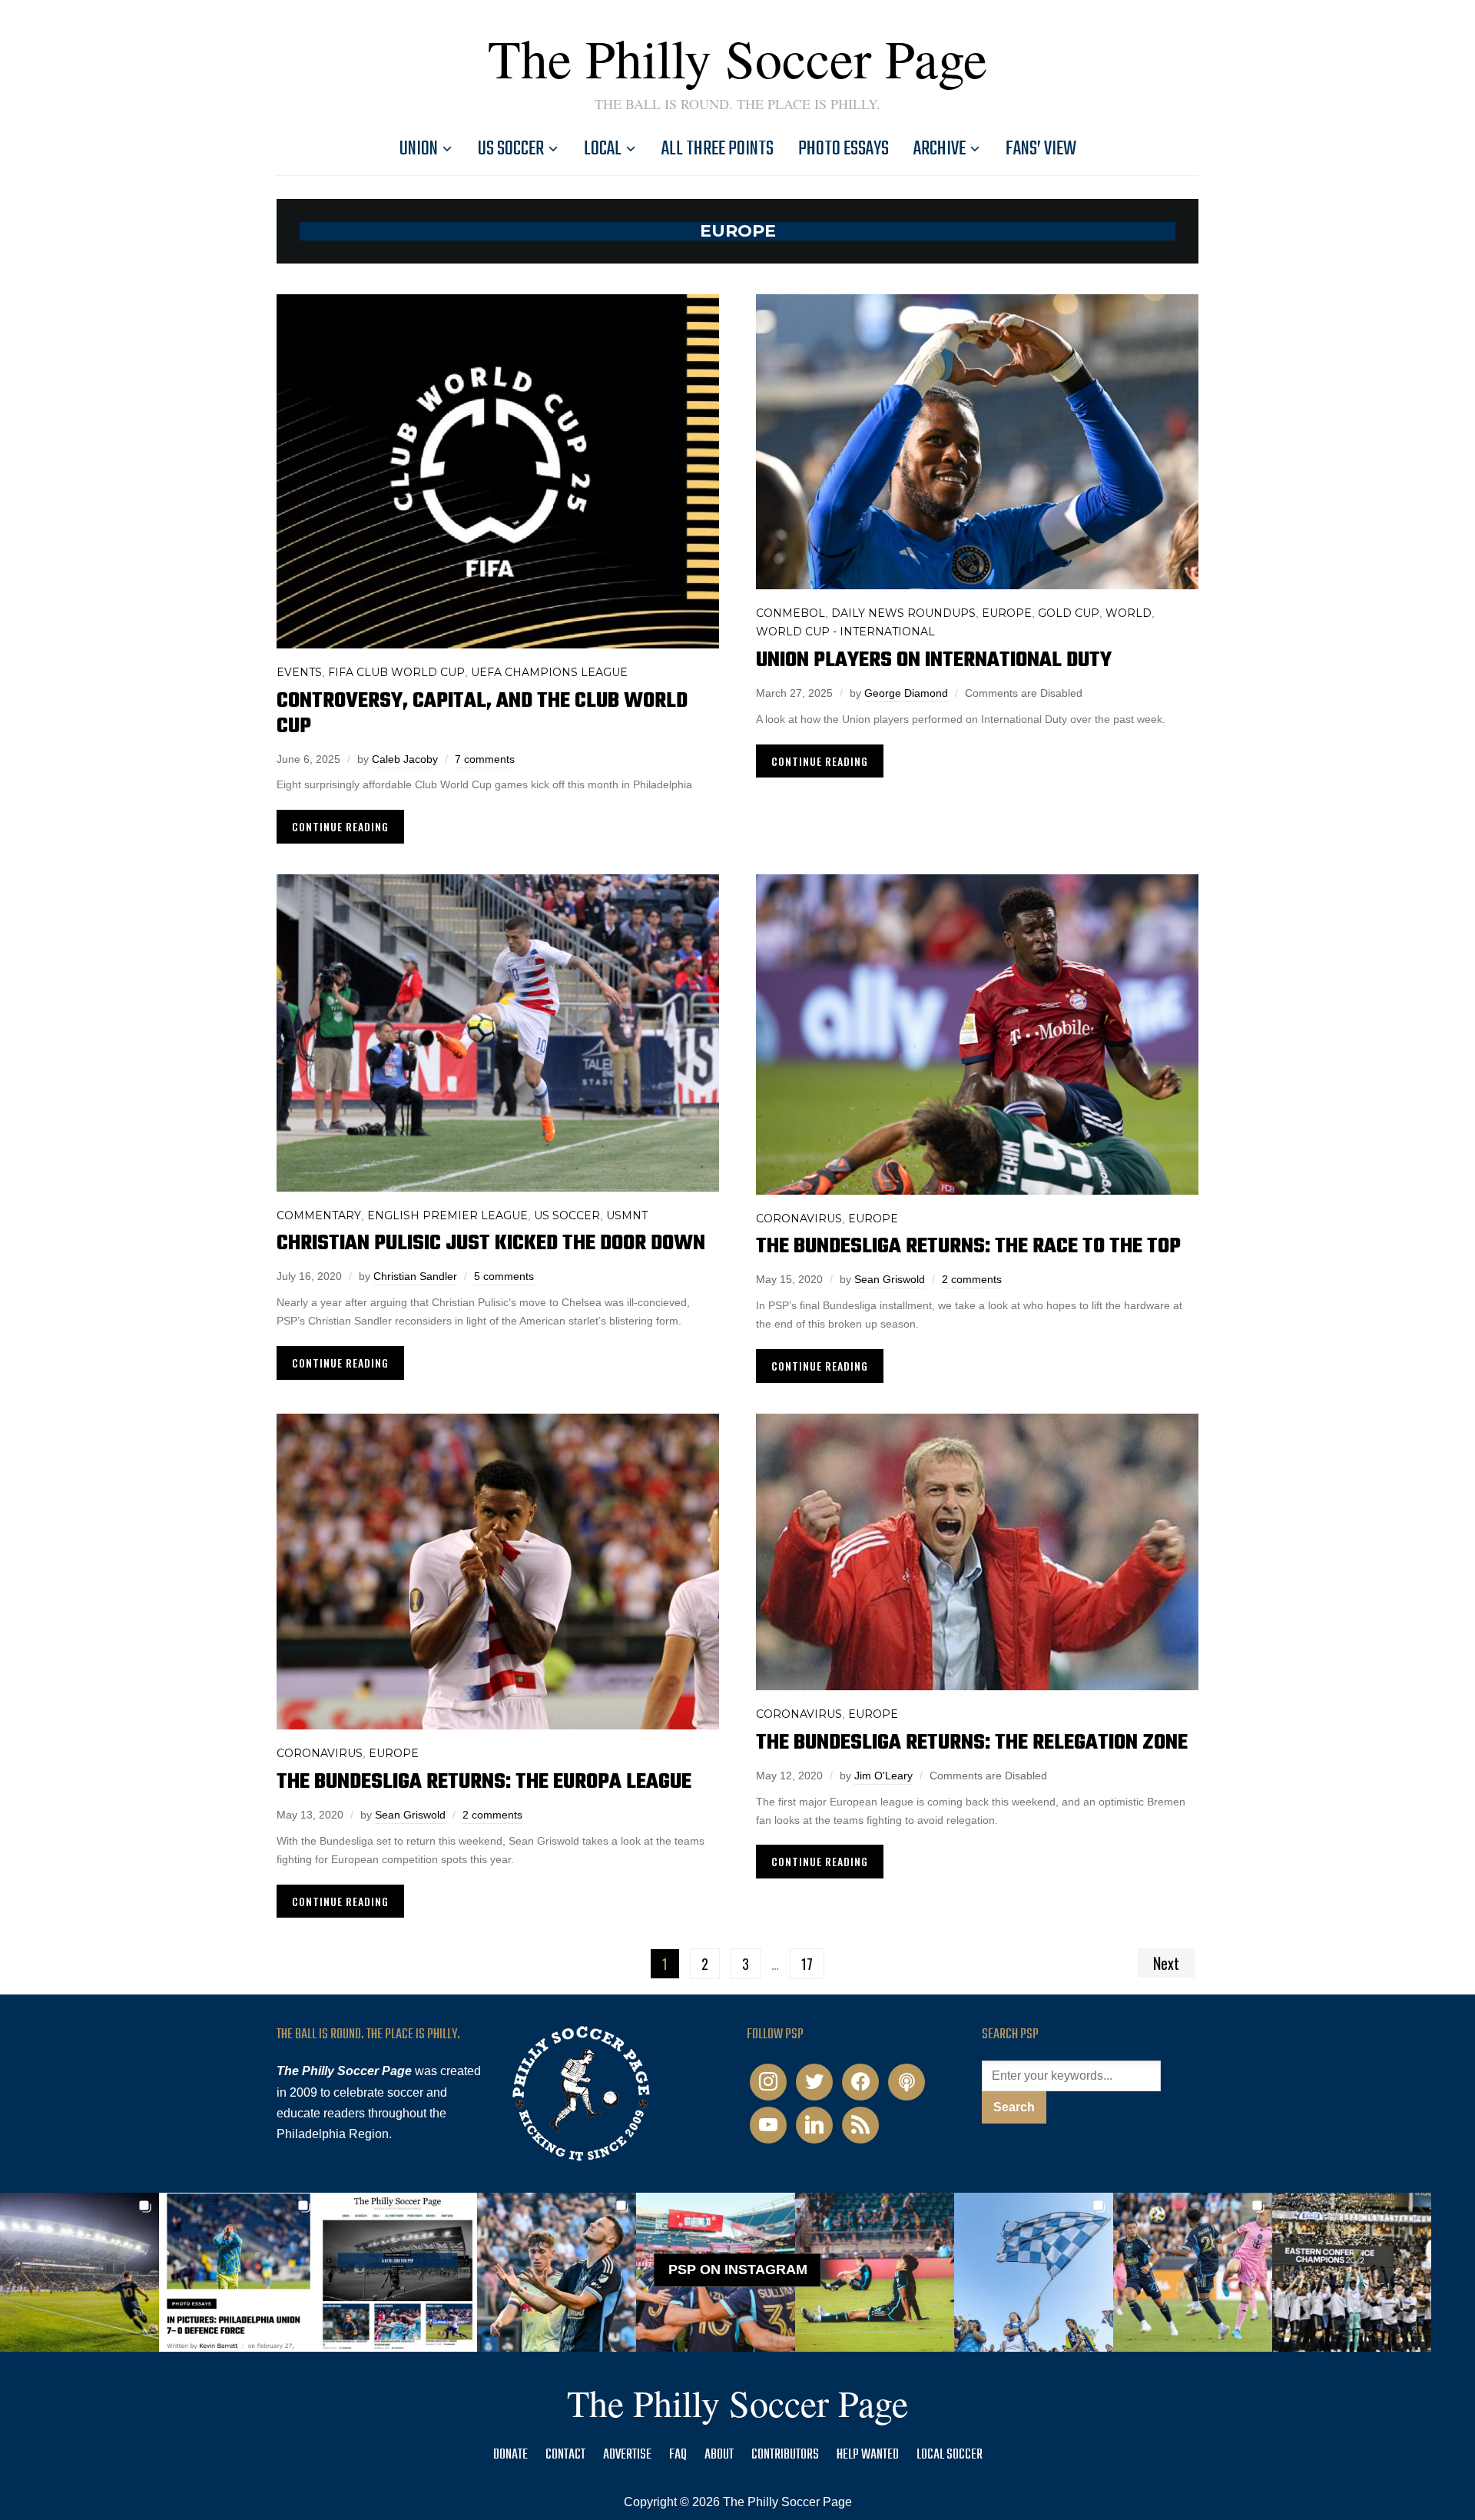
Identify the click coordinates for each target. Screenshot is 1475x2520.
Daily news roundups (903, 613)
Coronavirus (799, 1219)
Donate (510, 2455)
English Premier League (447, 1215)
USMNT (627, 1215)
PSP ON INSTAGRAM (738, 2270)
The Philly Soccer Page (737, 58)
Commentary (319, 1215)
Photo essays (844, 149)
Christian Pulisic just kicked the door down (491, 1243)
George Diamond (906, 693)
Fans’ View (1041, 149)
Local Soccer (950, 2455)
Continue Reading (340, 826)
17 (807, 1964)
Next (1166, 1963)
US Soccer (511, 149)
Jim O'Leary (883, 1776)
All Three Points (718, 149)
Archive (940, 149)
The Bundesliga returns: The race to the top (968, 1247)
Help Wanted (868, 2455)
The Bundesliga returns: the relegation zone (972, 1743)
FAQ (678, 2455)
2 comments (972, 1279)
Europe (1007, 613)
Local (603, 149)
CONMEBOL (791, 613)
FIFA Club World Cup (396, 672)
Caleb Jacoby (405, 759)
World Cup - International (845, 632)
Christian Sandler (415, 1276)
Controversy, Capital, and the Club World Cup (482, 714)
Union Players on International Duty (934, 660)
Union (419, 149)
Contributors (785, 2455)
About (719, 2455)
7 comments (485, 759)
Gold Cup (1069, 613)
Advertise (627, 2455)
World (1129, 613)
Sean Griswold (890, 1279)
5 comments (504, 1276)
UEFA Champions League (549, 672)
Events (299, 672)
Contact (565, 2455)
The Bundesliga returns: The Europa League (484, 1782)
